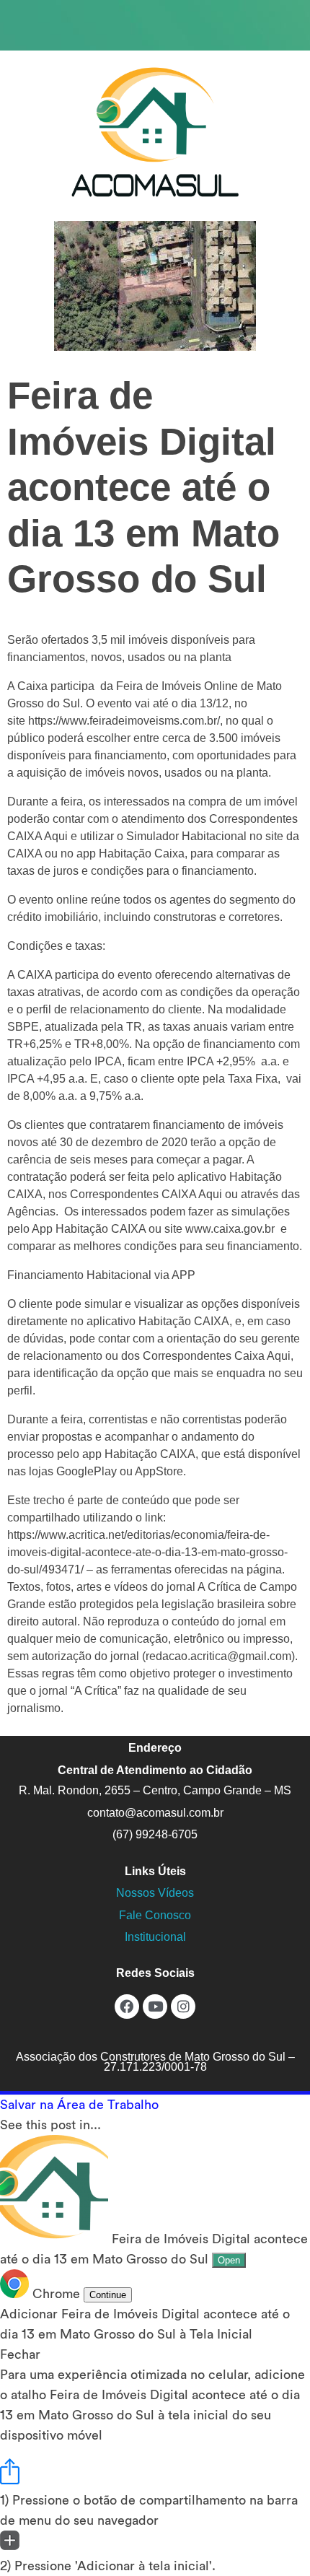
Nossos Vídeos (155, 1893)
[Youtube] (155, 2007)
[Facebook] (127, 2007)
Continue (108, 2295)
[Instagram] (183, 2007)
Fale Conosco (155, 1915)
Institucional (155, 1937)
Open (229, 2260)
